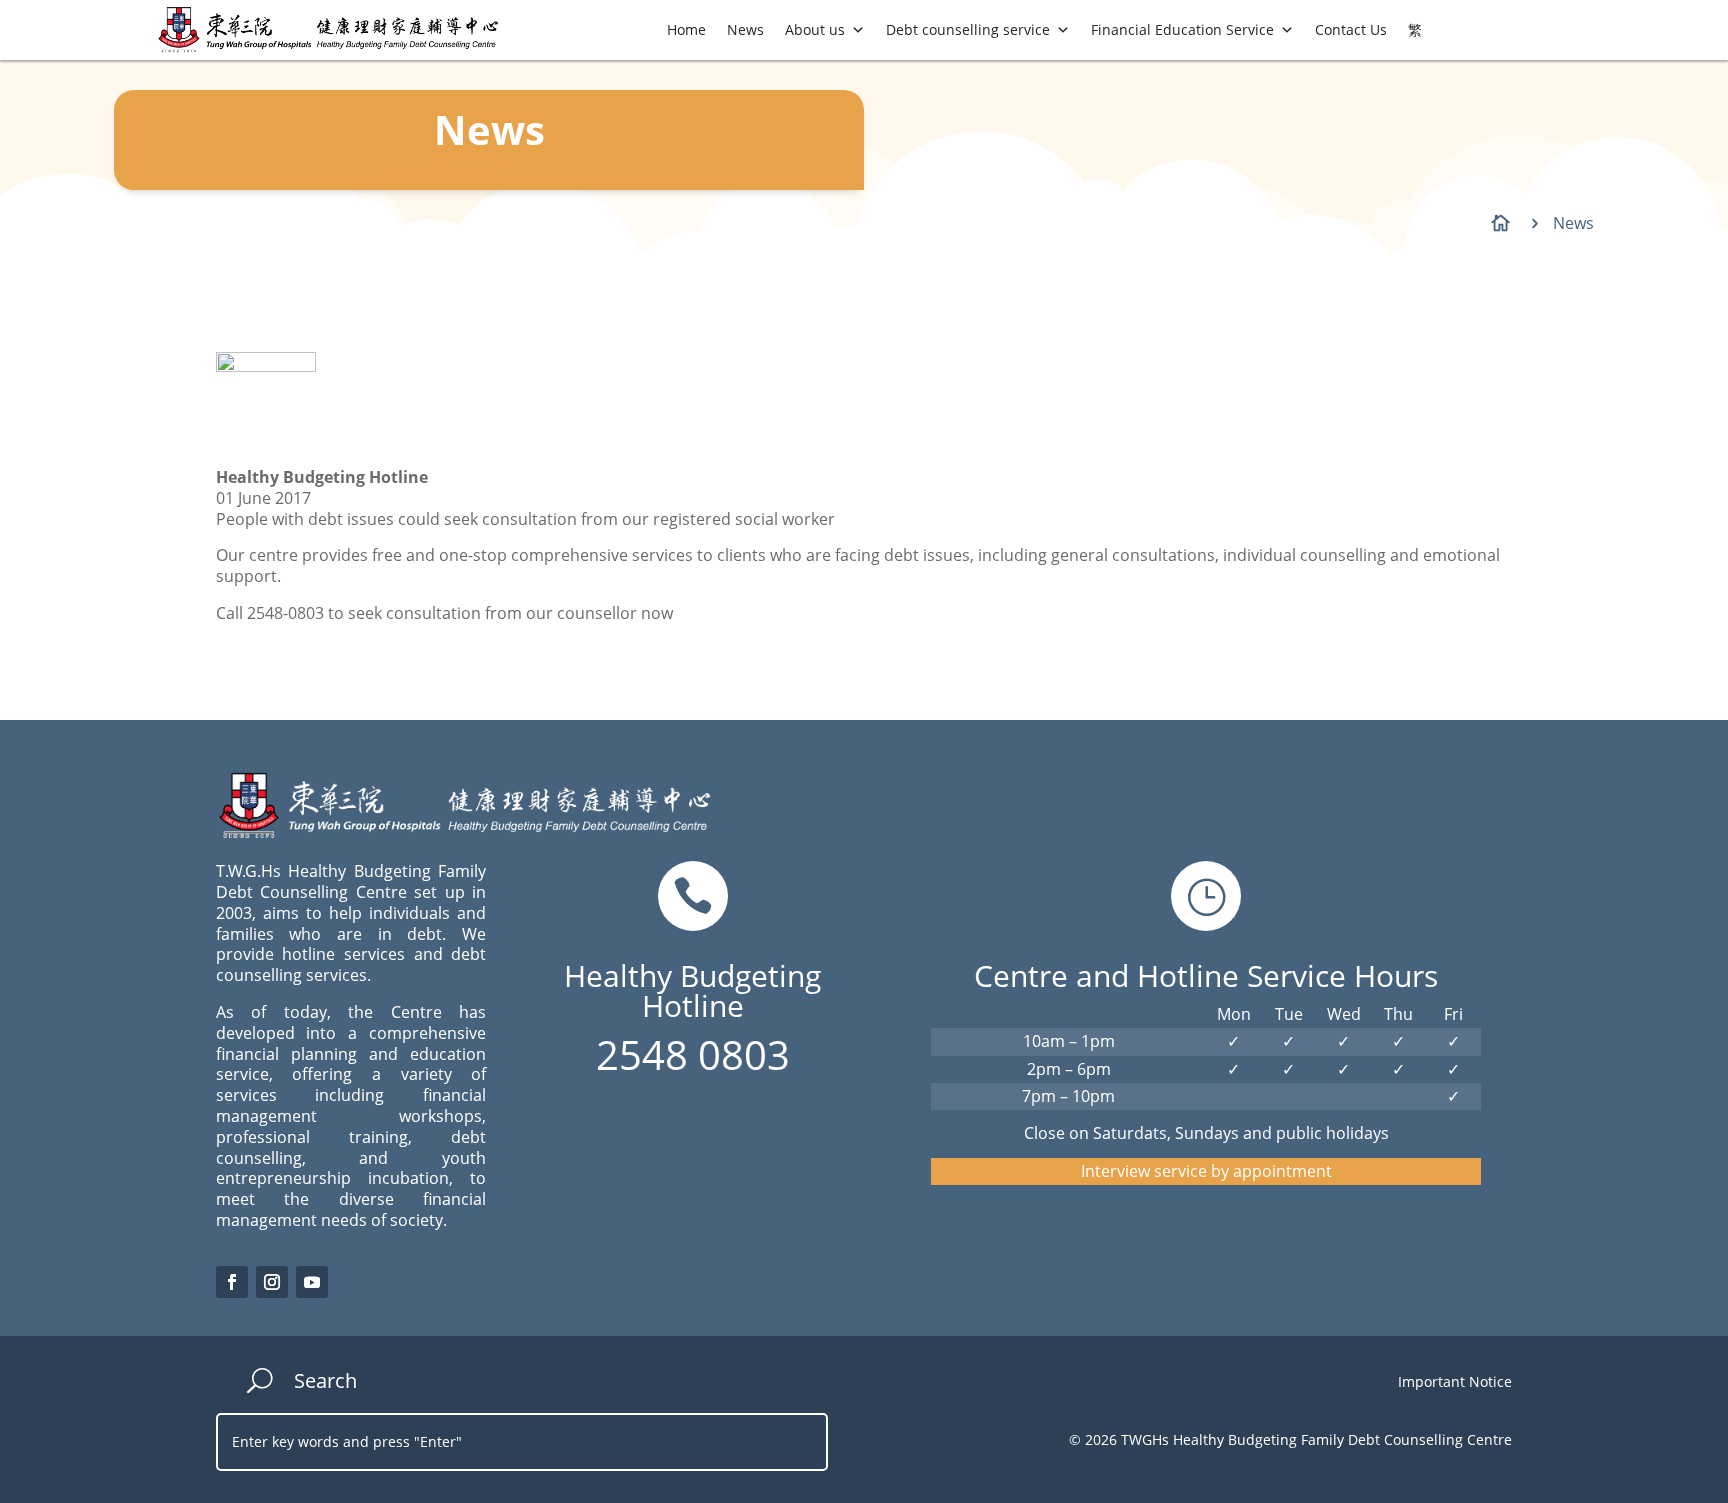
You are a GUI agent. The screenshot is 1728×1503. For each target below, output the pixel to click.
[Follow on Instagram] (272, 1282)
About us (815, 29)
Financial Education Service (1182, 29)
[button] (858, 30)
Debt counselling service (968, 29)
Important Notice (1455, 1381)
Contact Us (1351, 29)
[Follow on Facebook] (232, 1282)
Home (686, 29)
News (745, 29)
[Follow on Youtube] (312, 1282)
